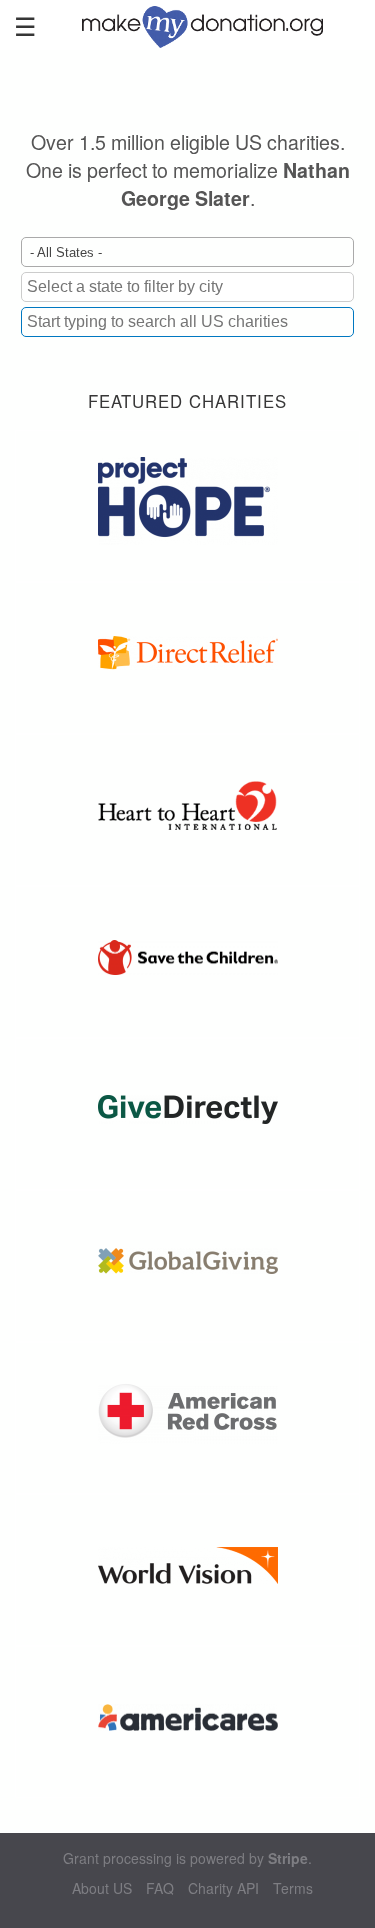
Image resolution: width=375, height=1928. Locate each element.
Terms (293, 1888)
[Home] (212, 25)
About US (102, 1888)
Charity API (223, 1888)
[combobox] (187, 322)
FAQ (160, 1888)
